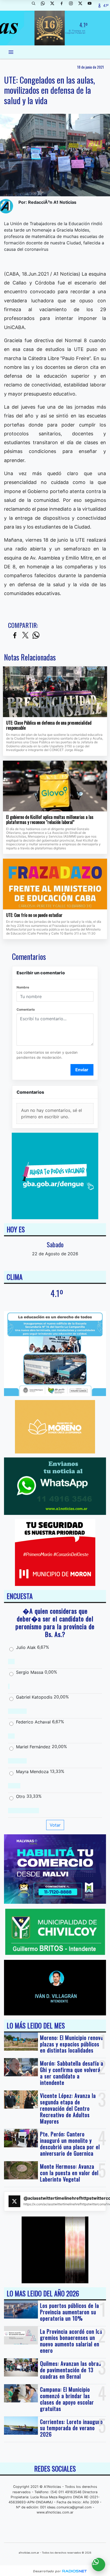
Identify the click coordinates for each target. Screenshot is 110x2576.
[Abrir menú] (11, 52)
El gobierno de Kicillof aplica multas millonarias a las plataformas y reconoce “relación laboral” (50, 820)
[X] (54, 5)
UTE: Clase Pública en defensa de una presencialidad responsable (49, 726)
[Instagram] (73, 5)
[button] (36, 5)
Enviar (82, 1070)
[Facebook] (64, 5)
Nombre (23, 987)
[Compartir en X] (25, 636)
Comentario (26, 1009)
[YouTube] (92, 5)
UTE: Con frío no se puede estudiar (34, 915)
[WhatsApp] (45, 5)
